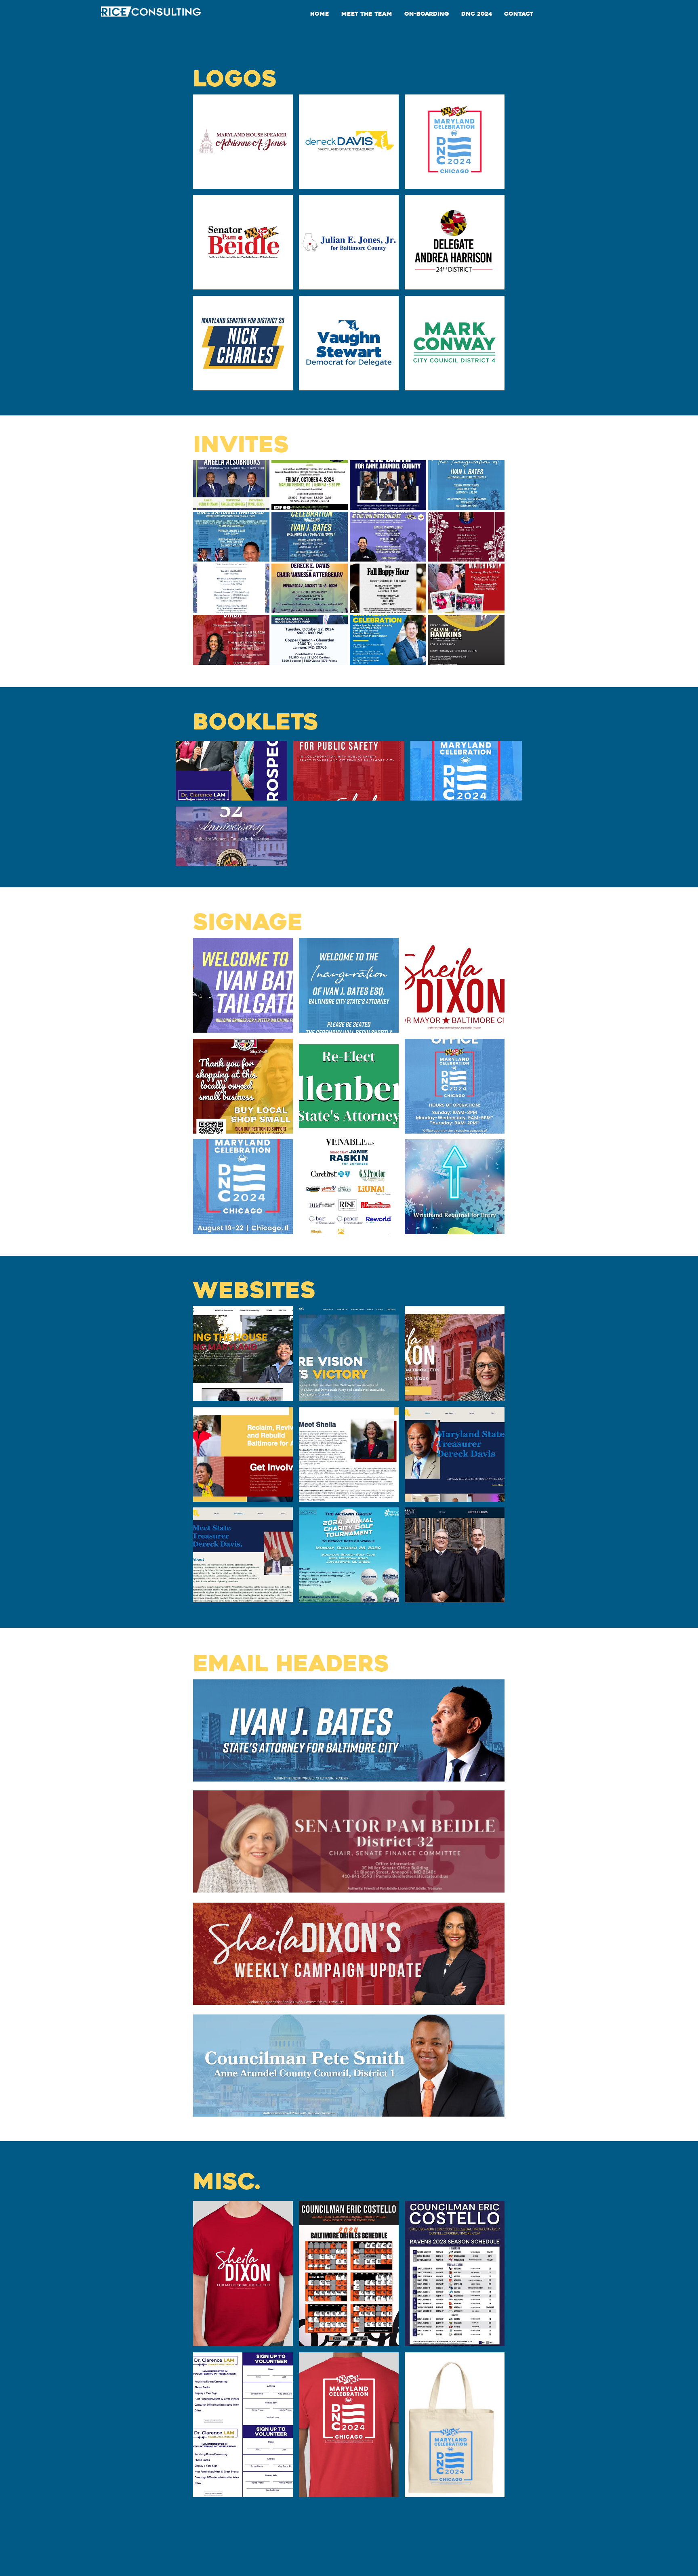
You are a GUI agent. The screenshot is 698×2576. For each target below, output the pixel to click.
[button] (243, 142)
